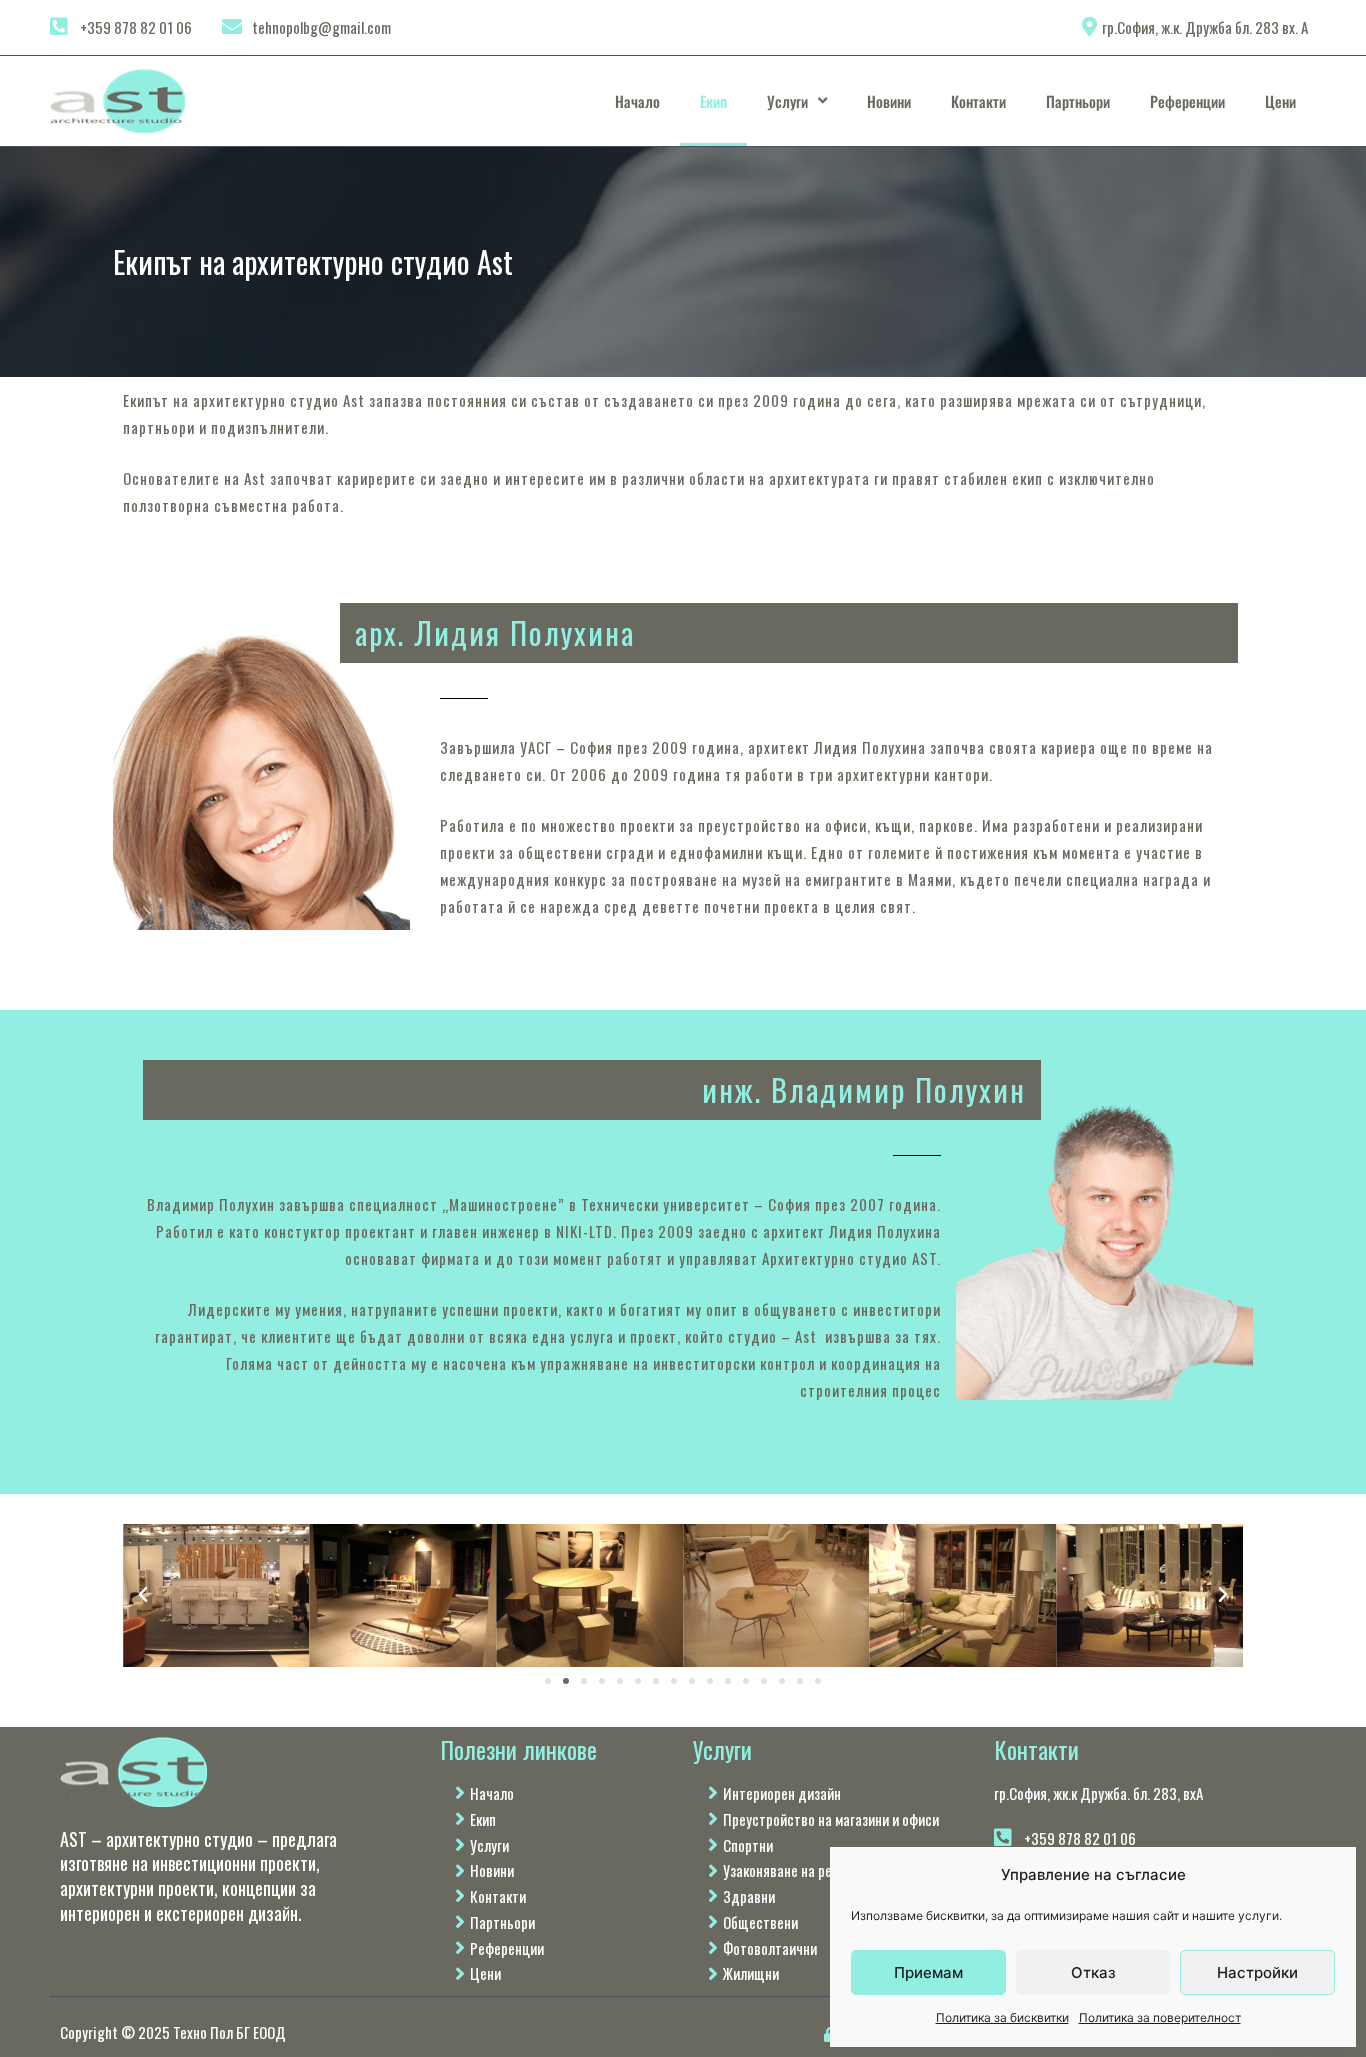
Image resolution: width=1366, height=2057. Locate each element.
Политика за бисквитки (1002, 2017)
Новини (889, 101)
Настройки (1257, 1972)
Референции (1187, 101)
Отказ (1093, 1972)
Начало (637, 101)
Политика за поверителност (1160, 2017)
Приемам (928, 1972)
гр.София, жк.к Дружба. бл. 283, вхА (1098, 1793)
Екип (713, 101)
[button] (143, 1595)
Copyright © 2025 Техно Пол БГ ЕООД (173, 2032)
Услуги (787, 101)
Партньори (1078, 101)
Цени (1280, 101)
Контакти (978, 101)
